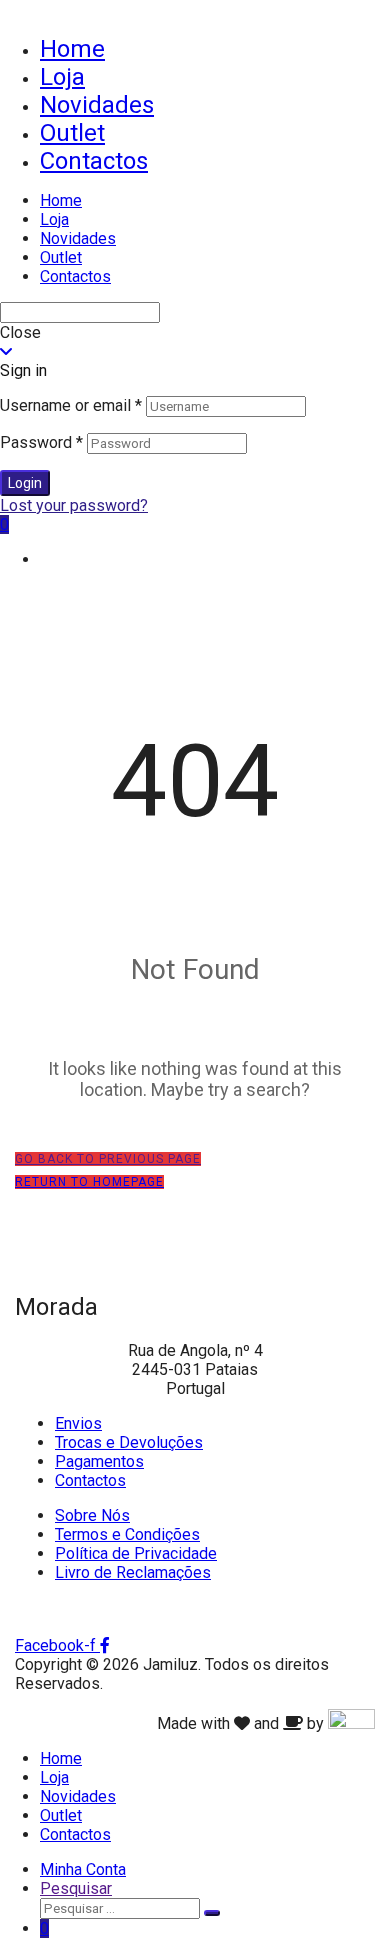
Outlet (72, 133)
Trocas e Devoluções (129, 1442)
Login (25, 483)
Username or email (71, 405)
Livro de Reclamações (133, 1572)
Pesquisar (76, 1888)
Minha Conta (83, 1869)
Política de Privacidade (136, 1553)
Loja (62, 77)
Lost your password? (74, 505)
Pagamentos (99, 1461)
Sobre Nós (92, 1515)
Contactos (94, 161)
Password (41, 442)
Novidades (97, 105)
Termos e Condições (127, 1534)
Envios (78, 1423)
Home (72, 49)
